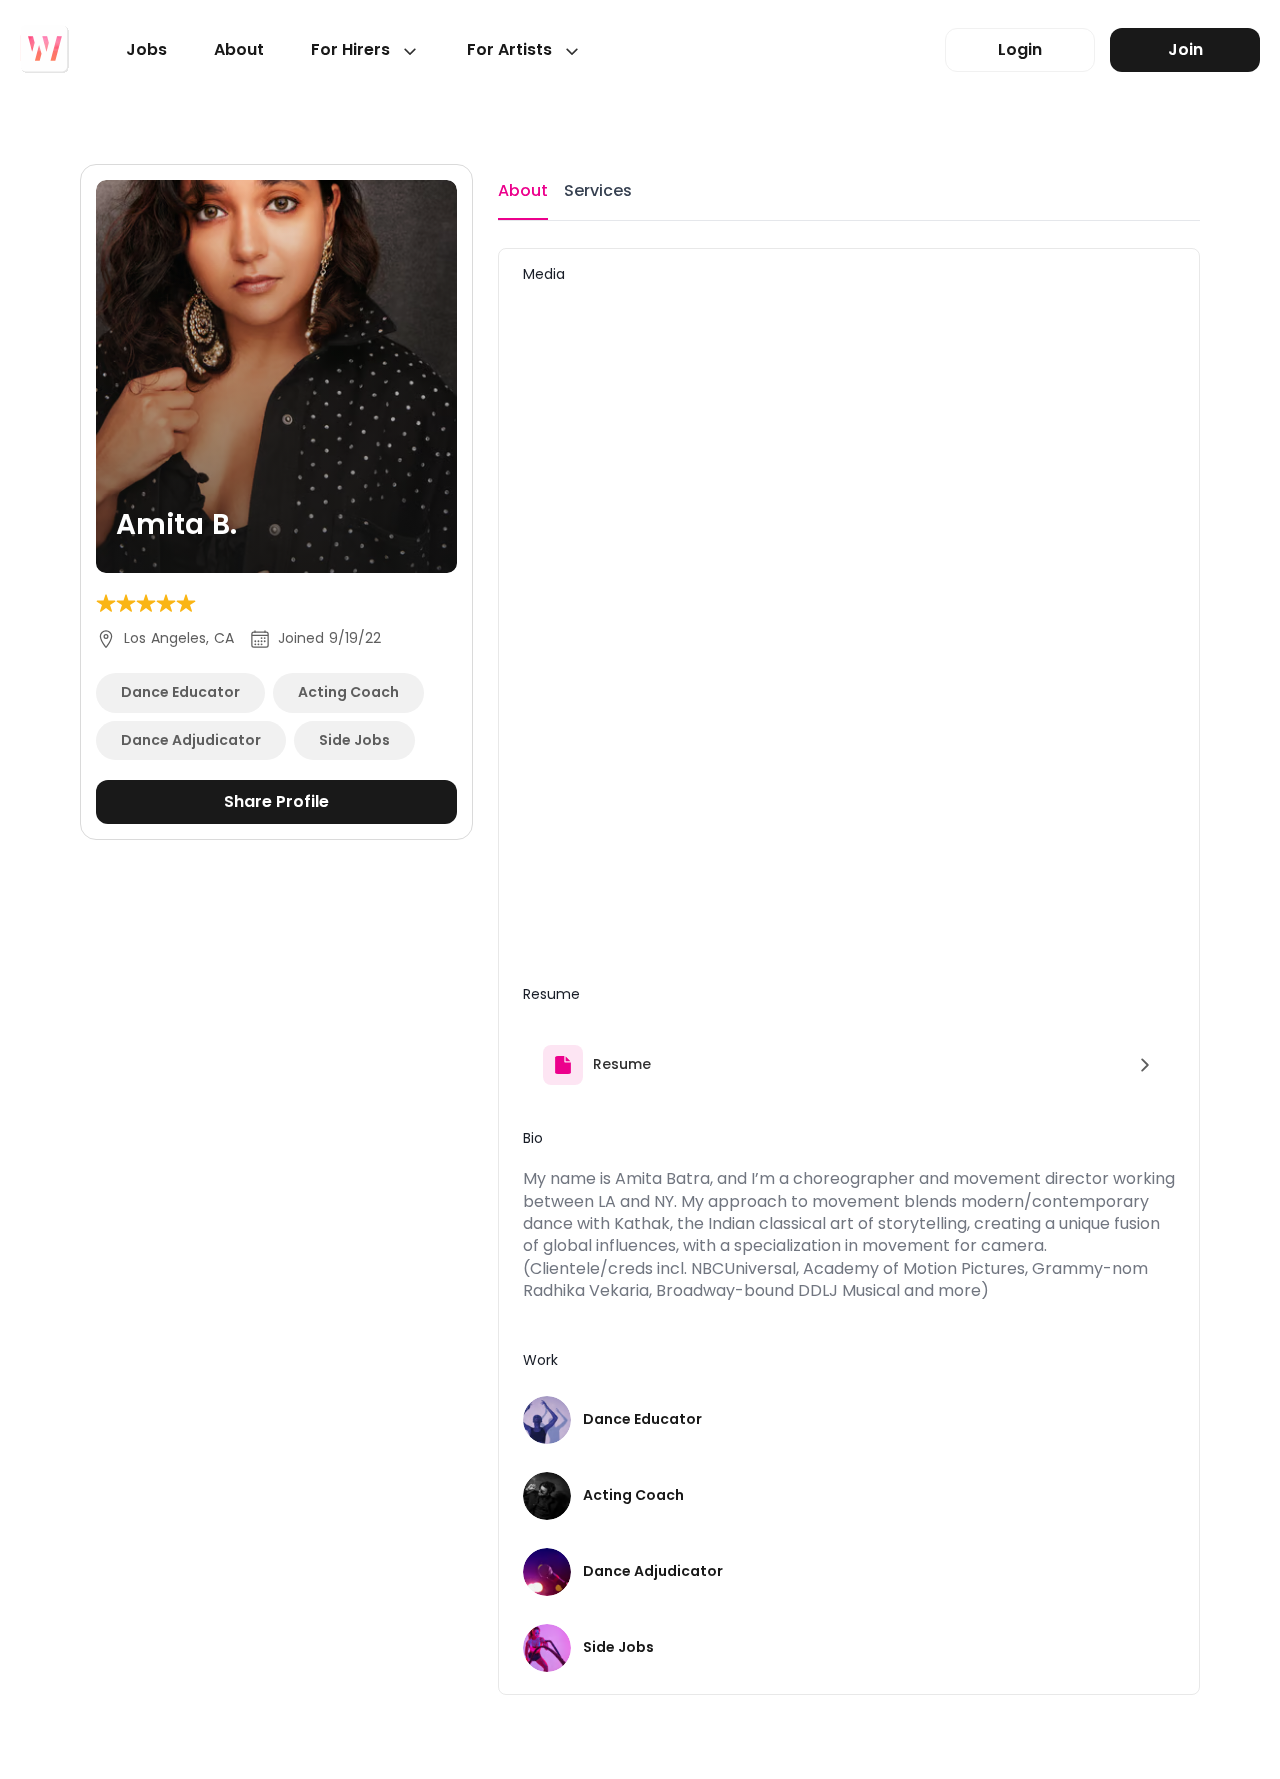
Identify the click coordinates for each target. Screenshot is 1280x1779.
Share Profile (276, 801)
